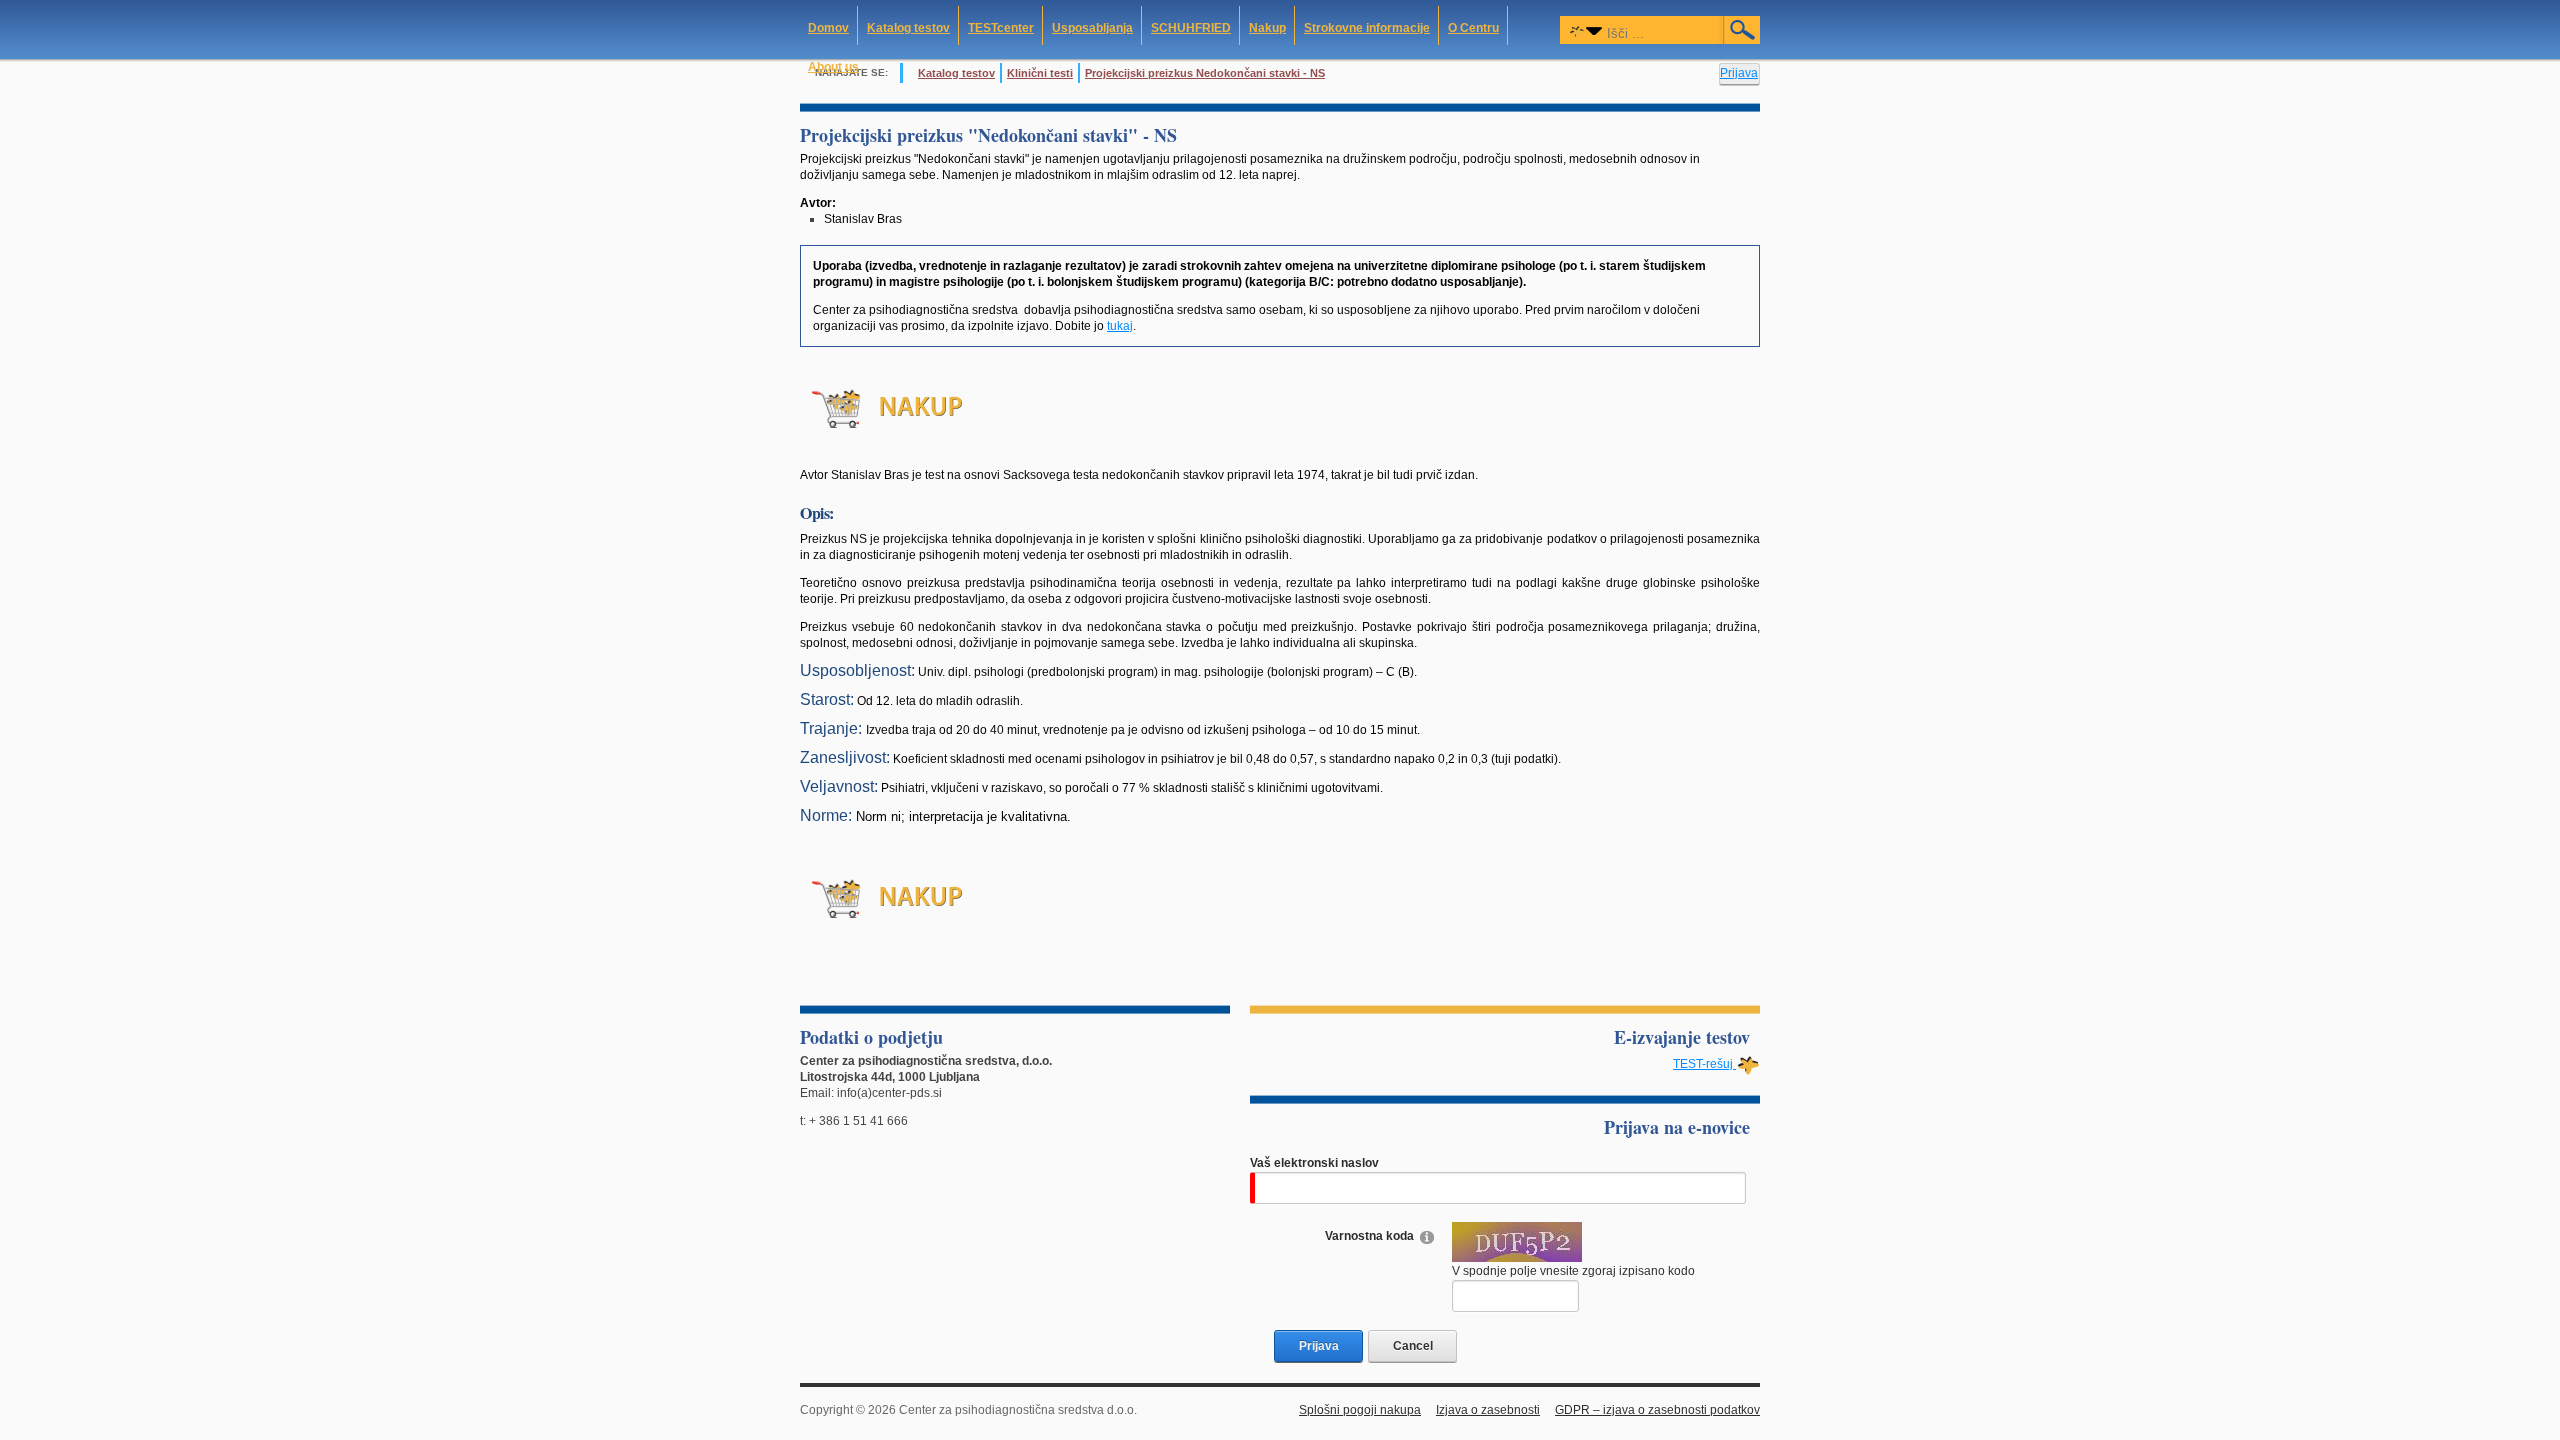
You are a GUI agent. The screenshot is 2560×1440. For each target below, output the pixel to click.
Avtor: (818, 203)
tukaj (1120, 326)
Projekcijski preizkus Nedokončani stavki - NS (1205, 73)
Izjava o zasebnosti (1488, 1410)
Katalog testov (956, 73)
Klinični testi (1040, 73)
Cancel (1413, 1346)
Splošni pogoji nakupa (1360, 1410)
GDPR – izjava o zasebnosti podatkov (1657, 1410)
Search (1743, 30)
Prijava (1739, 73)
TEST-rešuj (1704, 1064)
